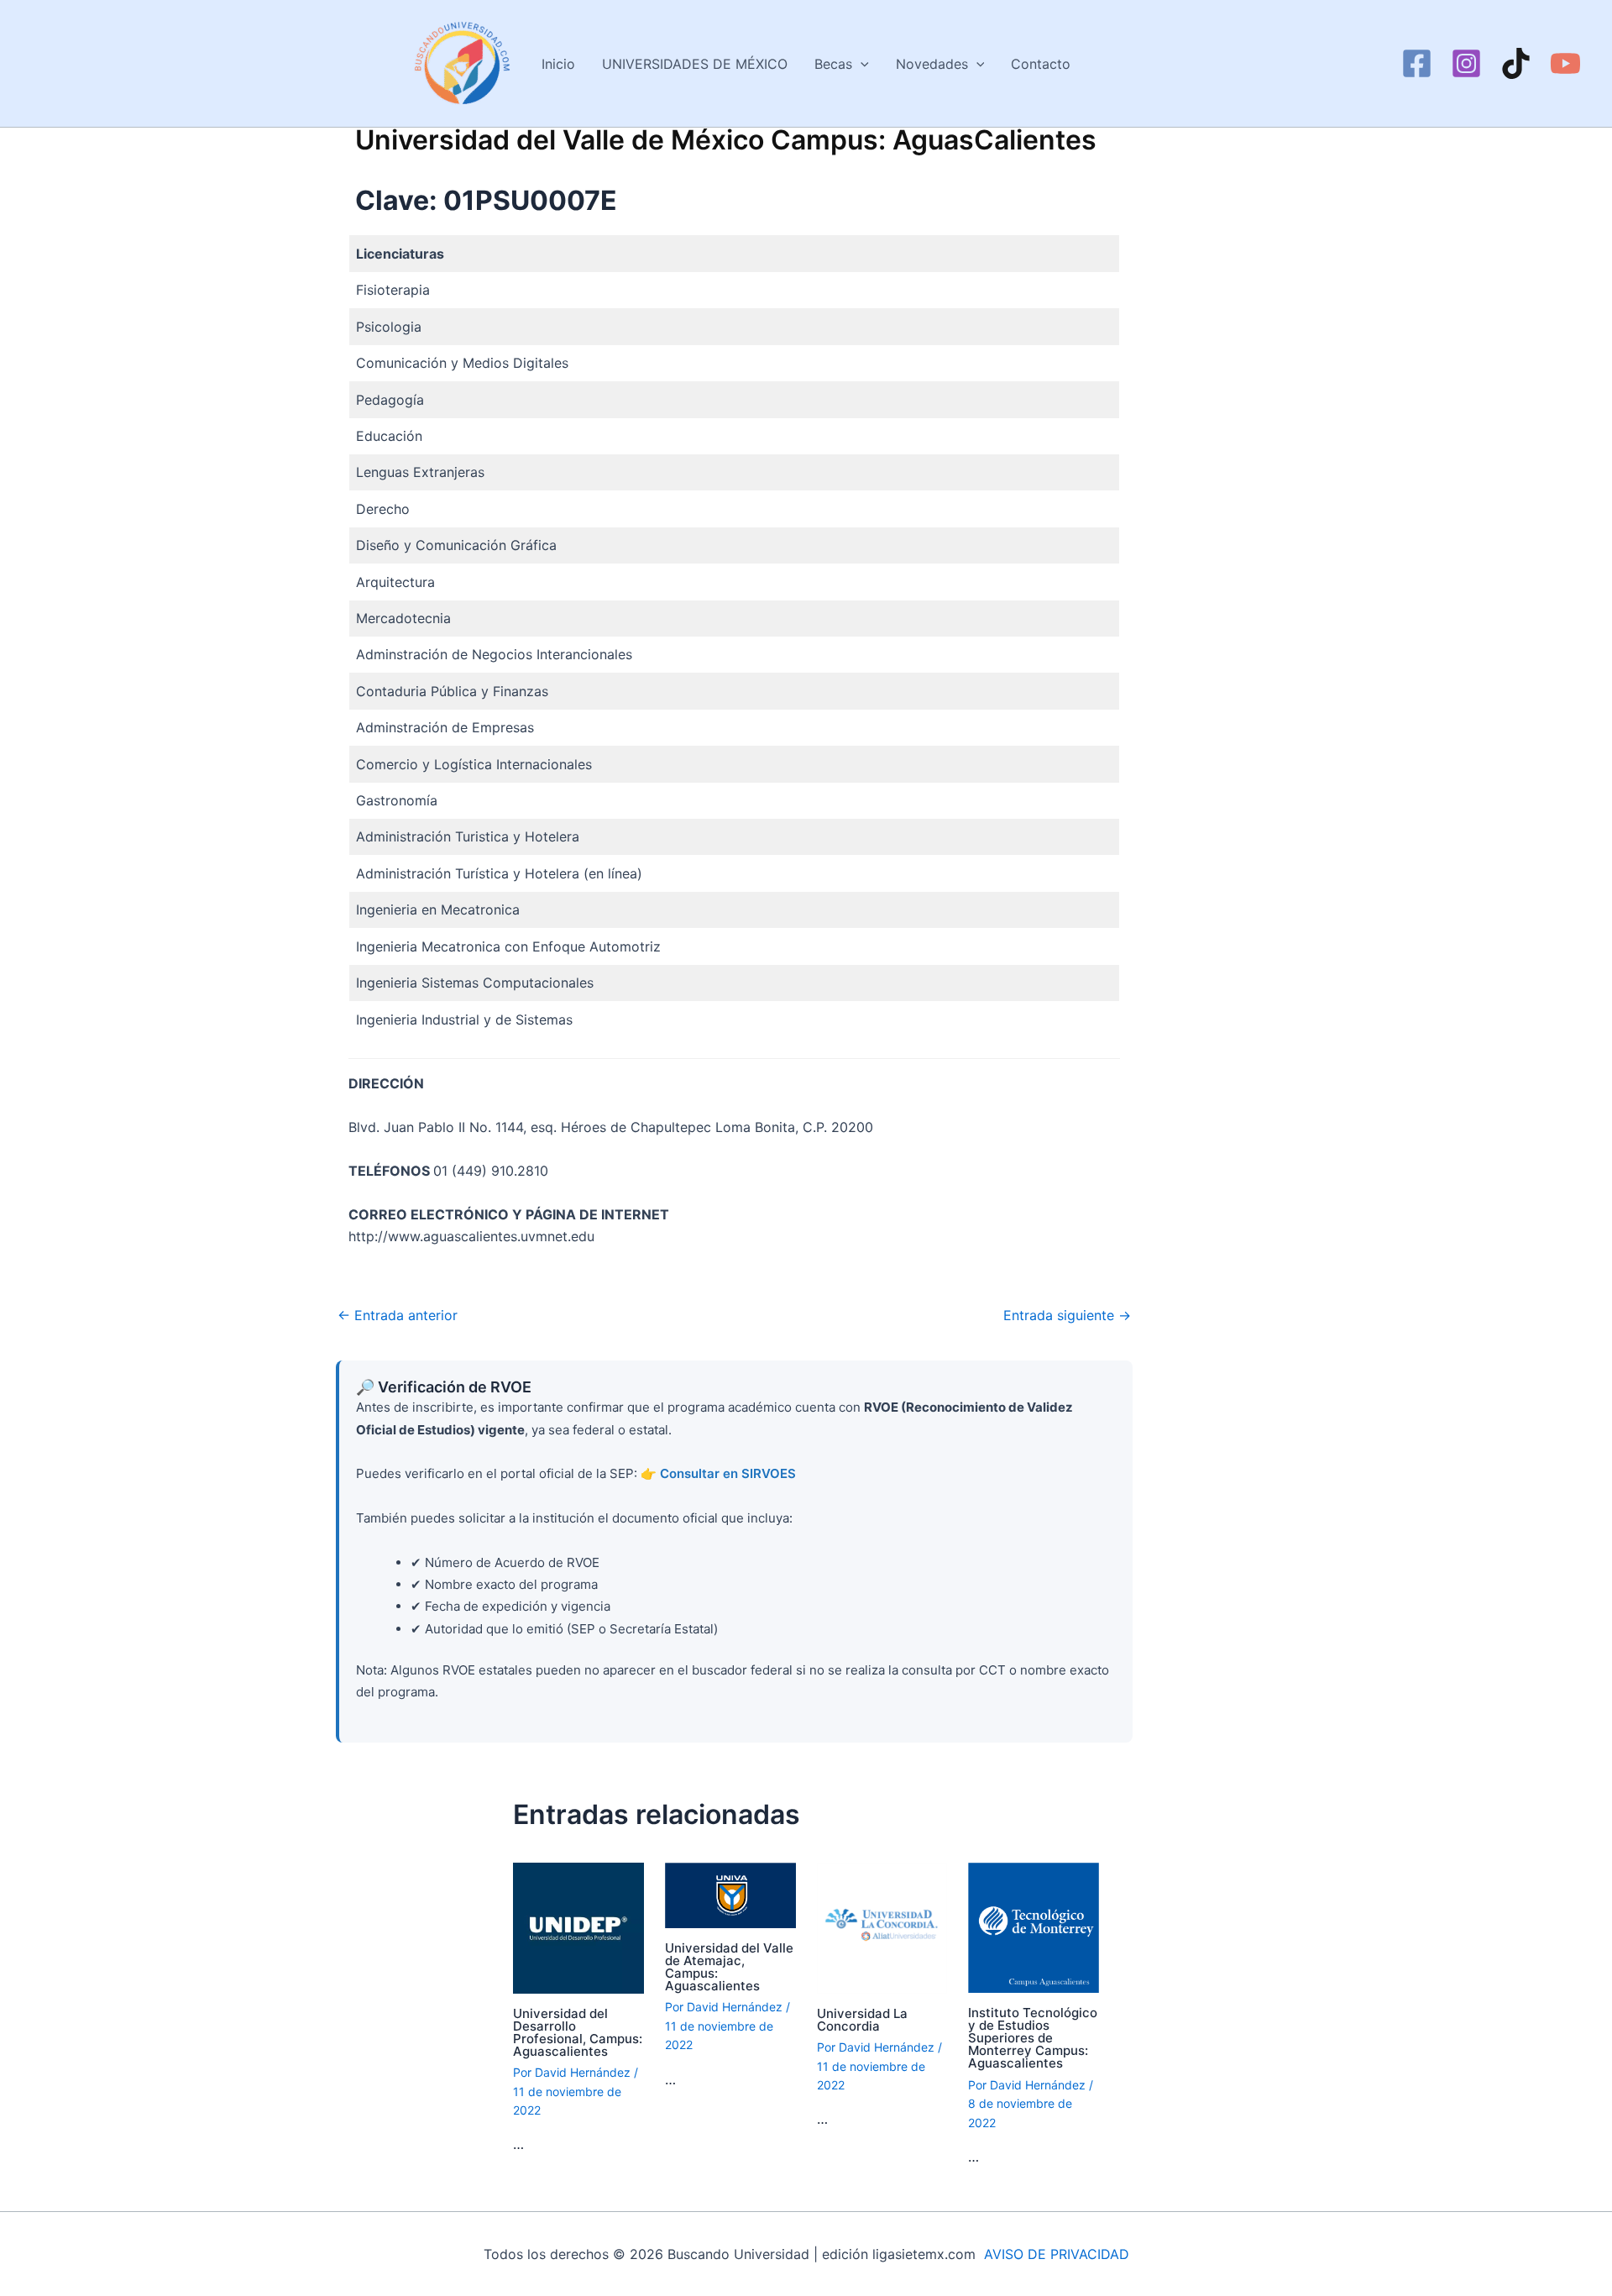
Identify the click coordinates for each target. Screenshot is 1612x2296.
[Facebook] (1417, 63)
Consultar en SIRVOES (728, 1473)
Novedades (932, 64)
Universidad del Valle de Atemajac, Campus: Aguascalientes (729, 1967)
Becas (833, 64)
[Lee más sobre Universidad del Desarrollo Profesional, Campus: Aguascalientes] (578, 1926)
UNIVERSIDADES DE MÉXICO (695, 64)
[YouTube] (1565, 63)
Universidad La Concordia (862, 2020)
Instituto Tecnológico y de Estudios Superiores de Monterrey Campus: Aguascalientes (1033, 2038)
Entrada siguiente (1067, 1315)
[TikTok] (1516, 63)
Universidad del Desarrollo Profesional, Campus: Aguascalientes (578, 2032)
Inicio (558, 64)
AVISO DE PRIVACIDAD (1057, 2254)
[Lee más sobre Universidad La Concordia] (882, 1926)
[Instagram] (1466, 63)
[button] (861, 64)
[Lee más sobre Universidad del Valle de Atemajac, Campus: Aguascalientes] (730, 1894)
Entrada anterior (398, 1315)
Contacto (1041, 64)
